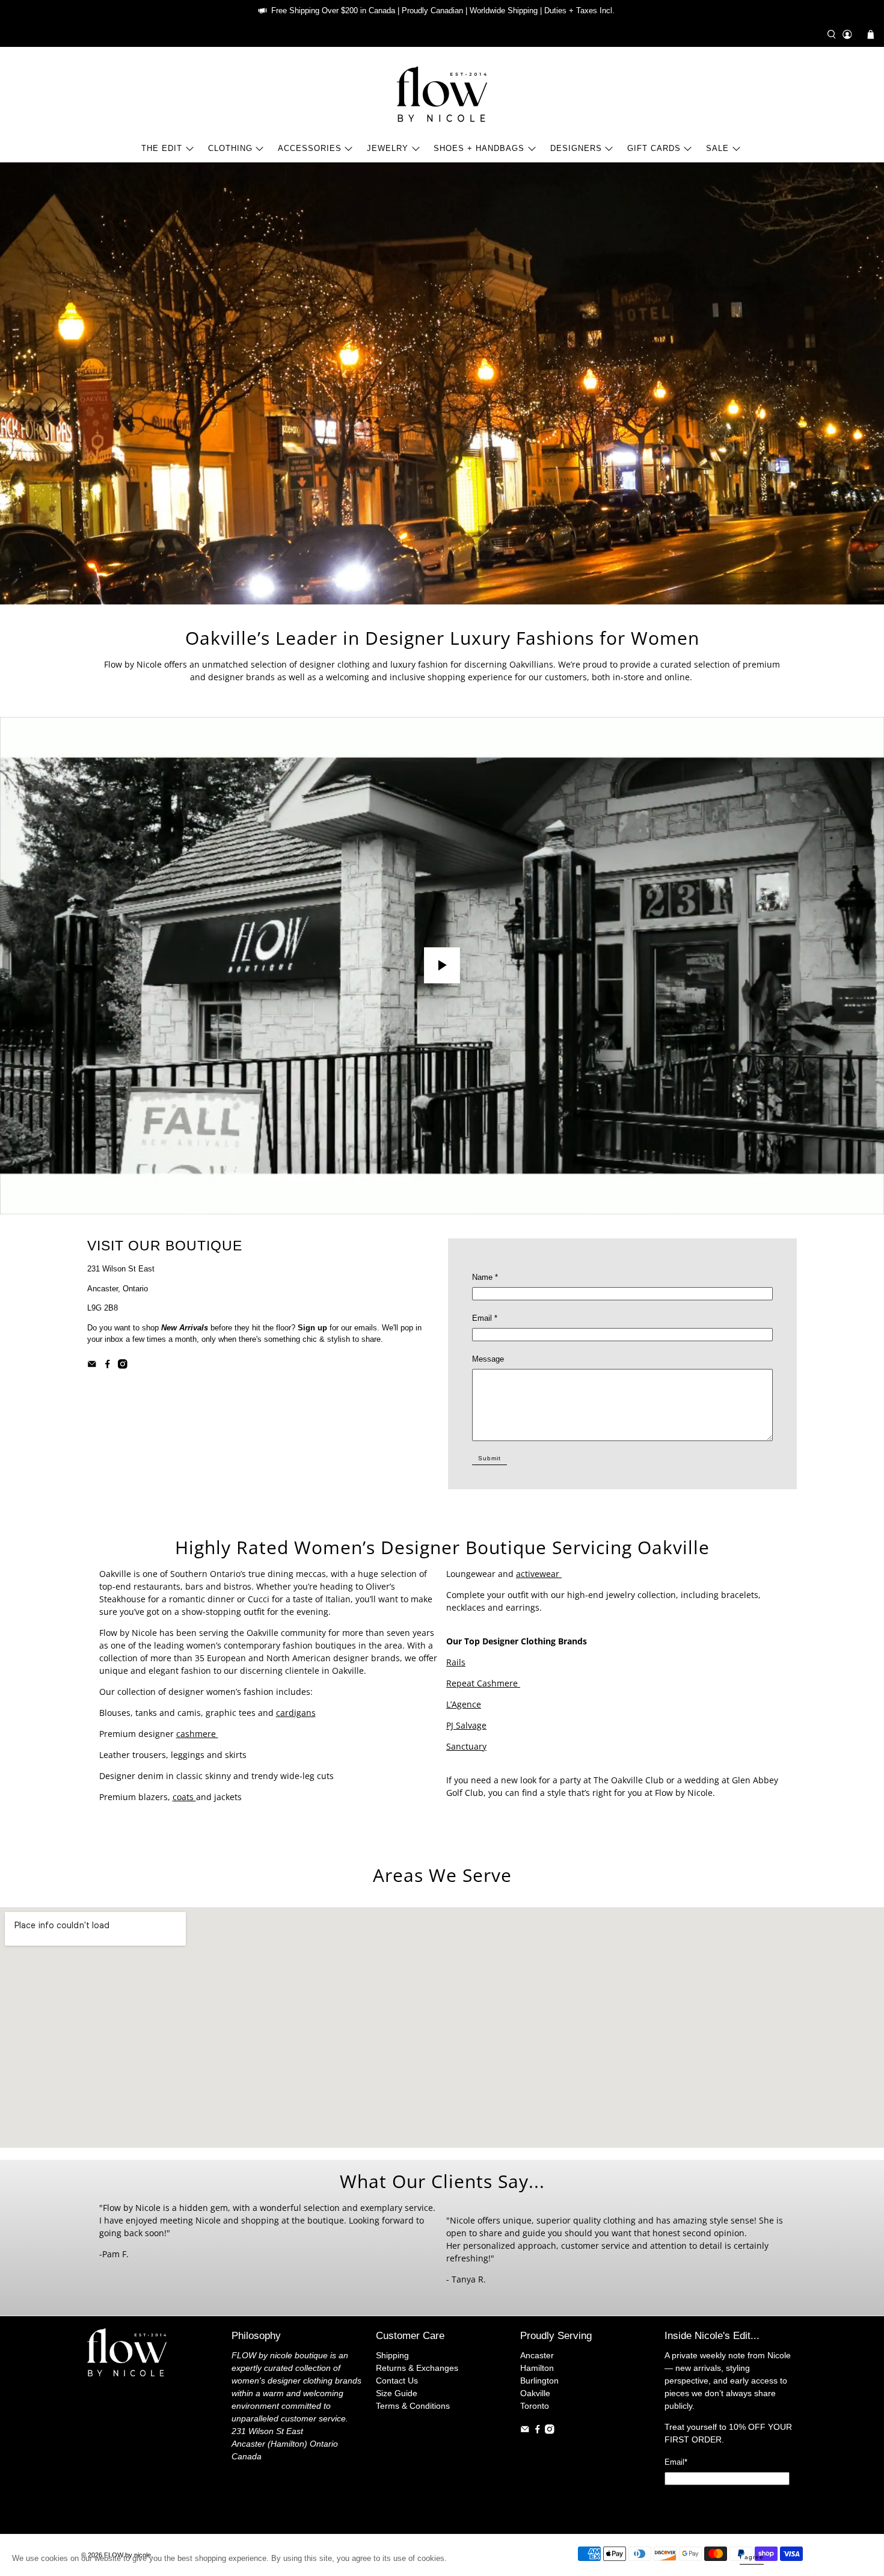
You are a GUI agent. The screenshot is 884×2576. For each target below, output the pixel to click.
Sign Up (727, 2502)
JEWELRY (388, 148)
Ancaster (537, 2355)
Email (485, 1318)
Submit (490, 1458)
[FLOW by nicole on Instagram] (123, 1366)
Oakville (535, 2393)
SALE (717, 148)
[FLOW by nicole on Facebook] (108, 1366)
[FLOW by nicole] (442, 94)
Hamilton (537, 2368)
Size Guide (397, 2393)
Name (485, 1277)
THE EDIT (162, 148)
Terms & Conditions (413, 2406)
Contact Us (397, 2381)
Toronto (535, 2406)
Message (488, 1359)
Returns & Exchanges (417, 2368)
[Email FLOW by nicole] (92, 1366)
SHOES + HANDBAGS (479, 148)
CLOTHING (230, 148)
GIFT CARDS (654, 148)
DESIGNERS (576, 148)
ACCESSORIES (310, 148)
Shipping (392, 2355)
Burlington (539, 2381)
